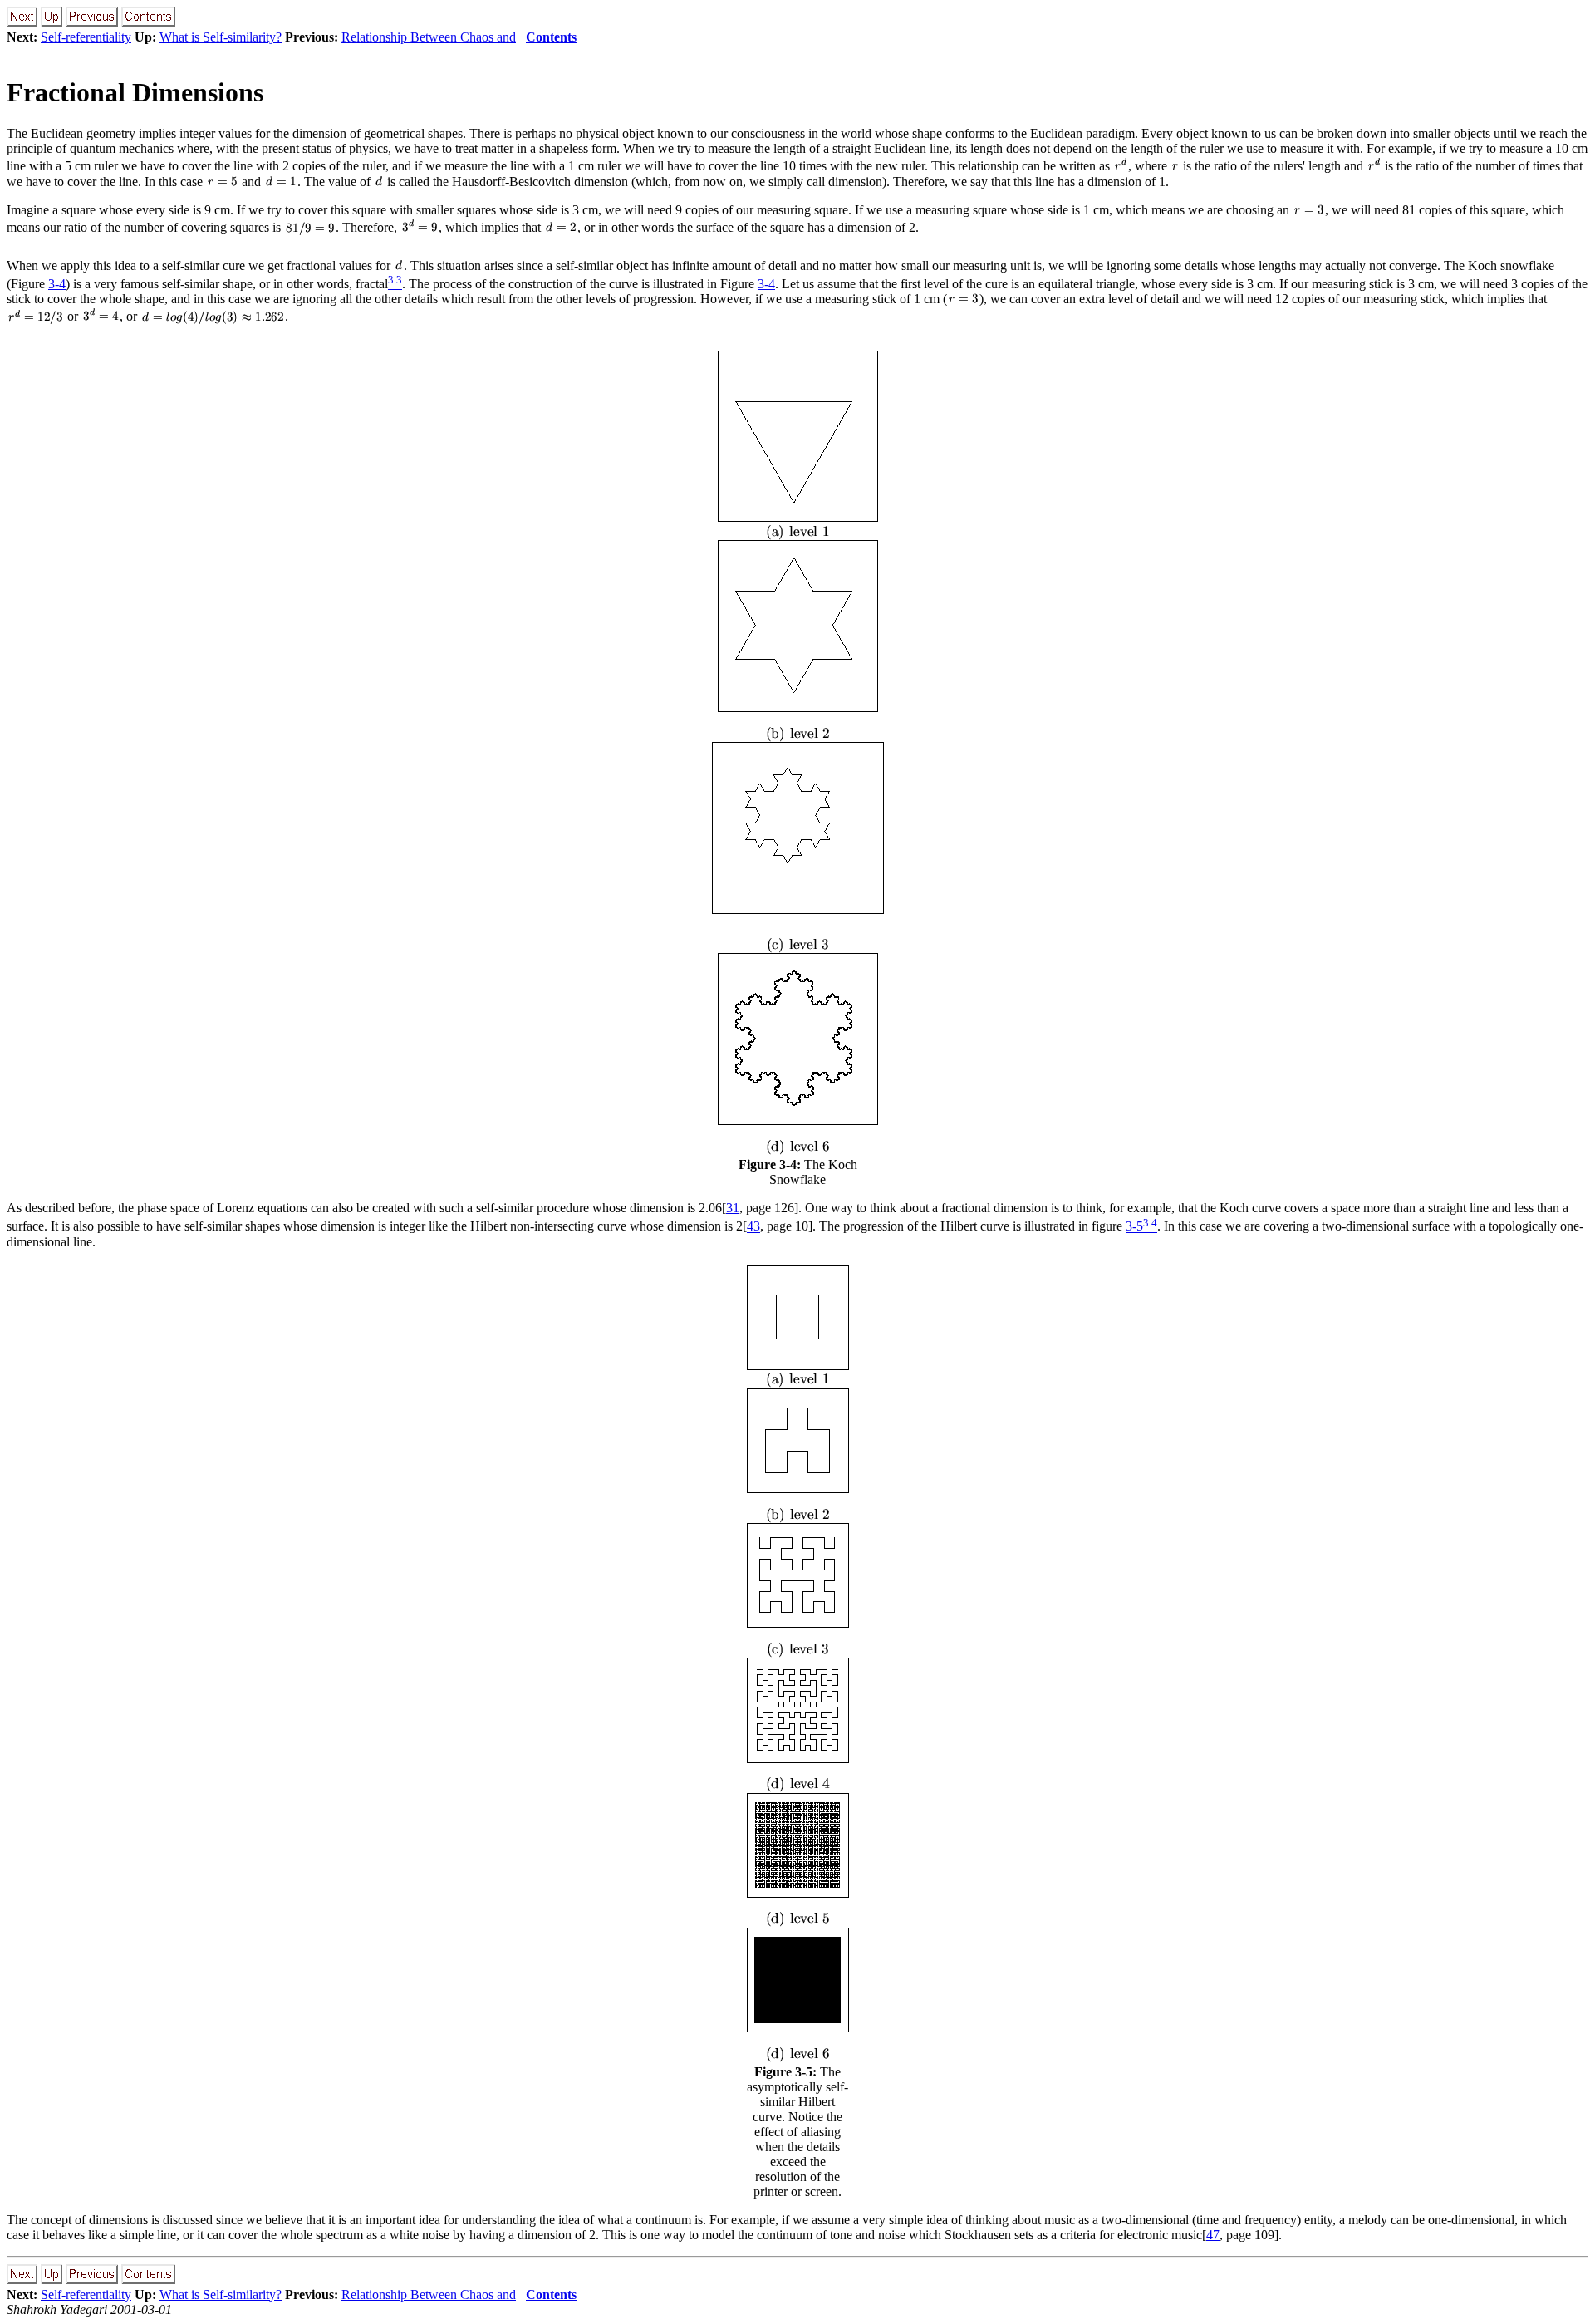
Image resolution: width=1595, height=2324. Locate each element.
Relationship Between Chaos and (429, 37)
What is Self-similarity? (221, 37)
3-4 (57, 284)
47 (1213, 2235)
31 (733, 1208)
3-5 (1134, 1227)
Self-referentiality (86, 37)
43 (753, 1227)
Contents (551, 37)
